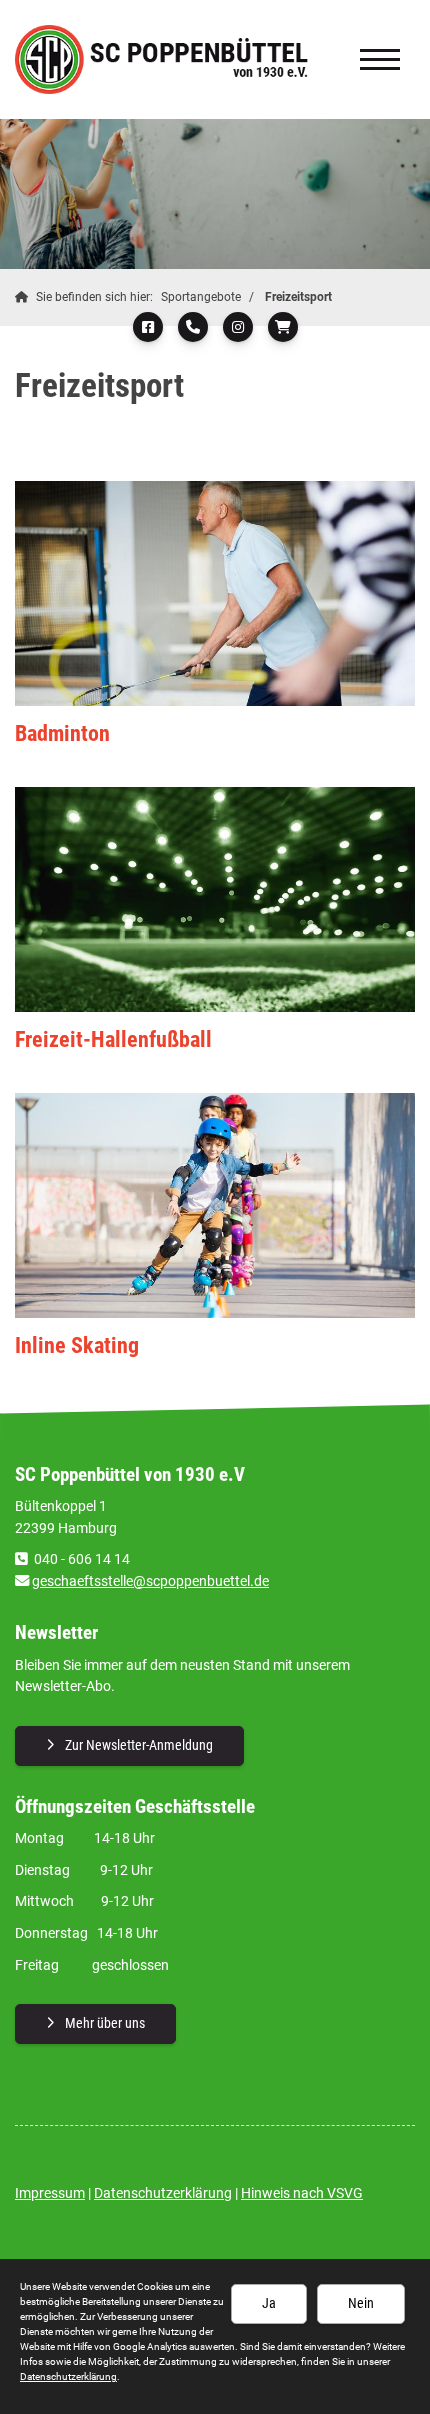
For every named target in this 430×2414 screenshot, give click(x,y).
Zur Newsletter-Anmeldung (139, 1745)
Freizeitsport (298, 297)
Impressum (50, 2193)
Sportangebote (201, 297)
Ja (269, 2303)
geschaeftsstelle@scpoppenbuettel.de (150, 1581)
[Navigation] (380, 59)
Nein (361, 2303)
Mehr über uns (105, 2023)
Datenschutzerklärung (163, 2193)
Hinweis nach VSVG (302, 2193)
